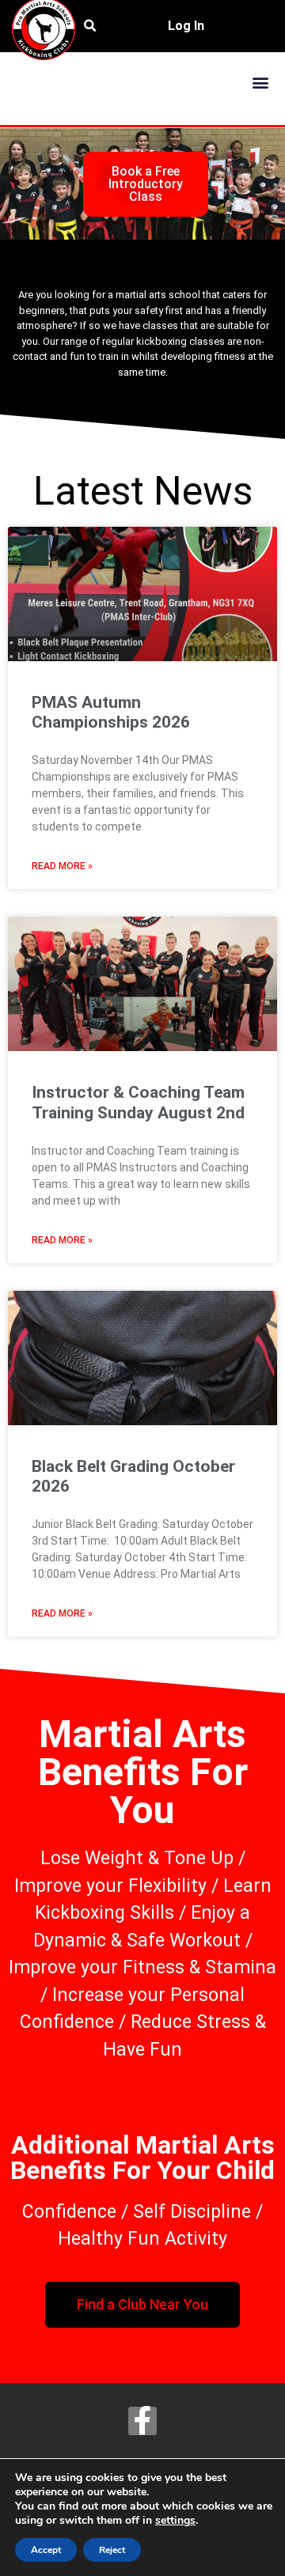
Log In (186, 26)
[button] (260, 82)
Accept (46, 2550)
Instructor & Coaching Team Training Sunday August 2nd (138, 1102)
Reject (112, 2550)
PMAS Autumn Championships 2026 (111, 712)
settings (175, 2521)
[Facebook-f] (142, 2421)
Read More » (62, 866)
